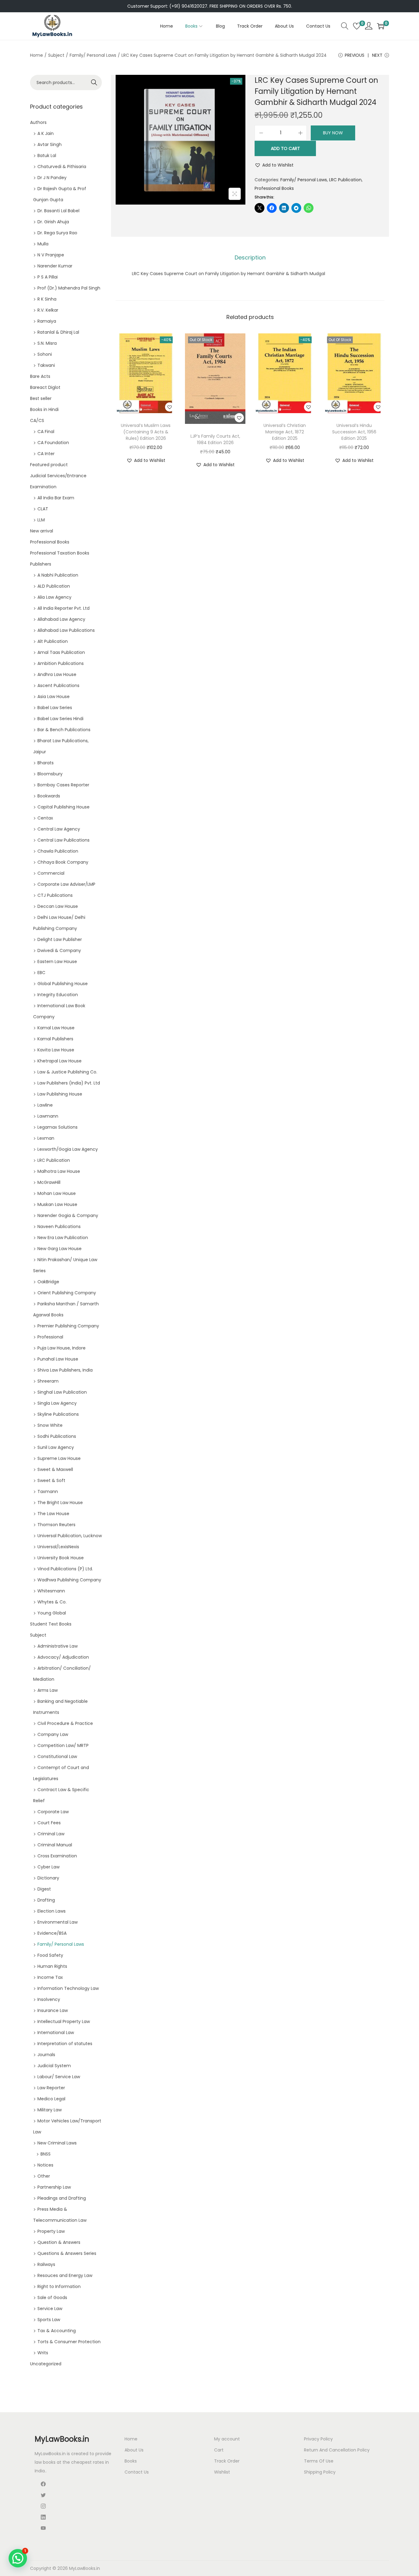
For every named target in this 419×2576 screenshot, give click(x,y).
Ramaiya (47, 321)
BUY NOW (333, 133)
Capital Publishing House (63, 807)
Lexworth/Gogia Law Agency (68, 1149)
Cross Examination (57, 1856)
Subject (56, 55)
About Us (134, 2450)
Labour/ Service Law (59, 2077)
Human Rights (52, 1966)
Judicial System (54, 2066)
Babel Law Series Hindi (60, 719)
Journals (46, 2055)
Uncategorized (46, 2364)
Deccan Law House (58, 906)
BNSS (46, 2154)
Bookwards (49, 796)
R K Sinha (47, 299)
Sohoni (45, 354)
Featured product (49, 465)
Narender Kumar (55, 266)
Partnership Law (54, 2187)
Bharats (46, 763)
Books (131, 2461)
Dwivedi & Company (59, 950)
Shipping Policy (320, 2472)
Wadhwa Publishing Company (69, 1580)
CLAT (43, 509)
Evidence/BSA (52, 1933)
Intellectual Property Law (64, 2021)
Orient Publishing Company (67, 1293)
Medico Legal (51, 2099)
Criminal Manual (55, 1845)
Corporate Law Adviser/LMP (66, 884)
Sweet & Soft (51, 1480)
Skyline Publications (58, 1414)
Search (94, 83)
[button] (274, 165)
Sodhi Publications (57, 1436)
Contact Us (137, 2472)
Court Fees (49, 1823)
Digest (44, 1889)
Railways (46, 2264)
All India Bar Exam (56, 498)
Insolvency (49, 1999)
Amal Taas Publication (61, 652)
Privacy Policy (318, 2439)
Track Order (227, 2461)
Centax (45, 818)
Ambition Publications (61, 663)
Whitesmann (51, 1591)
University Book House (61, 1558)
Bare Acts (40, 376)
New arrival (42, 531)
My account (227, 2439)
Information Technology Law (68, 1988)
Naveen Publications (59, 1227)
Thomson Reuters (56, 1525)
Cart (219, 2450)
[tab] (250, 258)
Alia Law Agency (54, 597)
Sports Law (49, 2320)
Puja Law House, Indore (62, 1348)
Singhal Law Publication (62, 1392)
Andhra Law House (57, 674)
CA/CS (37, 420)
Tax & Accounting (57, 2331)
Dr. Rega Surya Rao (57, 233)
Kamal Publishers (55, 1039)
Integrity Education (58, 995)
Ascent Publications (58, 685)
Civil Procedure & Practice (65, 1723)
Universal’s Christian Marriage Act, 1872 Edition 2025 (285, 432)
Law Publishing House (60, 1094)
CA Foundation (53, 443)
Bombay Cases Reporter (63, 785)
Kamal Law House (56, 1028)
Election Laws (52, 1911)
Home (37, 55)
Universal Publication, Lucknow (70, 1536)
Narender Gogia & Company (68, 1215)
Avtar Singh (50, 144)
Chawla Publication (58, 851)
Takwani (46, 365)
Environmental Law (58, 1922)
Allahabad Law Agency (61, 619)
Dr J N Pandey (52, 178)
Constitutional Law (57, 1756)
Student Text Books (51, 1624)
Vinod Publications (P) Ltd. (65, 1569)
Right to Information (59, 2286)
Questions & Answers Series (67, 2253)
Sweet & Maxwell (55, 1469)
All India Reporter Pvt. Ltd (63, 608)
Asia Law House (54, 697)
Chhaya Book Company (63, 862)
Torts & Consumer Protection (69, 2342)
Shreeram (48, 1381)
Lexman (46, 1138)
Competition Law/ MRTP (63, 1745)
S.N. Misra (47, 343)
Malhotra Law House (59, 1171)
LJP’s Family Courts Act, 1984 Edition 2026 (215, 439)
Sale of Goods (52, 2298)
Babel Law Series (55, 708)
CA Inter (46, 454)
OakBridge (48, 1282)
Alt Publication (53, 641)
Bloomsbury (50, 774)
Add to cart (285, 148)
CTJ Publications (55, 895)
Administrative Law (58, 1646)
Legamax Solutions (58, 1127)
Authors (38, 122)
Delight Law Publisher (60, 939)
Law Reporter (51, 2088)
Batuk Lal (47, 155)
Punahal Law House (58, 1359)
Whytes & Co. (52, 1602)
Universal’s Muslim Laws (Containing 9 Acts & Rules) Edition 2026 (146, 432)
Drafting (46, 1900)
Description (250, 257)
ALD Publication (54, 586)
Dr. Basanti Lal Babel (58, 211)
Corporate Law (53, 1812)
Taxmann (48, 1491)
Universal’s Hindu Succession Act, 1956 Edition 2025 (354, 432)
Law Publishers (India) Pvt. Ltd (69, 1083)
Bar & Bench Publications (64, 730)
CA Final (46, 432)
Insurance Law (53, 2010)
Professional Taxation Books (60, 553)
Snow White (50, 1425)
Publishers (41, 564)
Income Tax (50, 1977)
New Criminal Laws (57, 2143)
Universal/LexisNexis (58, 1547)
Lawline (45, 1105)
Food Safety (50, 1955)
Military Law (50, 2110)
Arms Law (48, 1690)
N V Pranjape (51, 255)
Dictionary (48, 1878)
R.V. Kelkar (48, 310)
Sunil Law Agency (56, 1447)
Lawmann (48, 1116)
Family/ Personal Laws (93, 55)
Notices (45, 2165)
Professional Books (274, 188)
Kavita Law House (56, 1050)
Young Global (52, 1613)
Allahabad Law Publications (66, 630)
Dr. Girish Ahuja (53, 222)
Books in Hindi (44, 409)
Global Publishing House (63, 984)
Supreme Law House (59, 1458)
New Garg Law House (60, 1249)
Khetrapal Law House (60, 1061)
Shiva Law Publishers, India (65, 1370)
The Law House (53, 1514)
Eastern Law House (57, 962)
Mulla (43, 244)
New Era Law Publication (63, 1238)
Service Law (50, 2309)
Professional (50, 1337)
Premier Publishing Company (68, 1326)
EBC (41, 973)
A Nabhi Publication (58, 575)
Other (44, 2176)
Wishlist (222, 2472)
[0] (357, 26)
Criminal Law (51, 1834)
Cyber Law (48, 1867)
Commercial (51, 873)
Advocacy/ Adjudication (63, 1657)
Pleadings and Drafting (62, 2198)
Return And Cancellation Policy (337, 2450)
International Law (56, 2033)
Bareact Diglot (45, 387)
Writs (43, 2353)
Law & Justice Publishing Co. (67, 1072)
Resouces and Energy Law (65, 2275)
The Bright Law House (60, 1503)
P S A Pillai (48, 277)
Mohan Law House (57, 1193)
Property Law (51, 2231)
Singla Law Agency (57, 1403)
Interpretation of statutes (65, 2044)
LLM (41, 520)
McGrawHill (49, 1182)
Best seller (41, 398)
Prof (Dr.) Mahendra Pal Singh (69, 288)
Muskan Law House (57, 1204)
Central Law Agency (59, 829)
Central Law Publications (63, 840)
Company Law (53, 1734)
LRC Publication (345, 180)
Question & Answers (59, 2242)
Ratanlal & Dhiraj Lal (58, 332)
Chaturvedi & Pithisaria (62, 167)
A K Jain (46, 133)
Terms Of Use (319, 2461)
